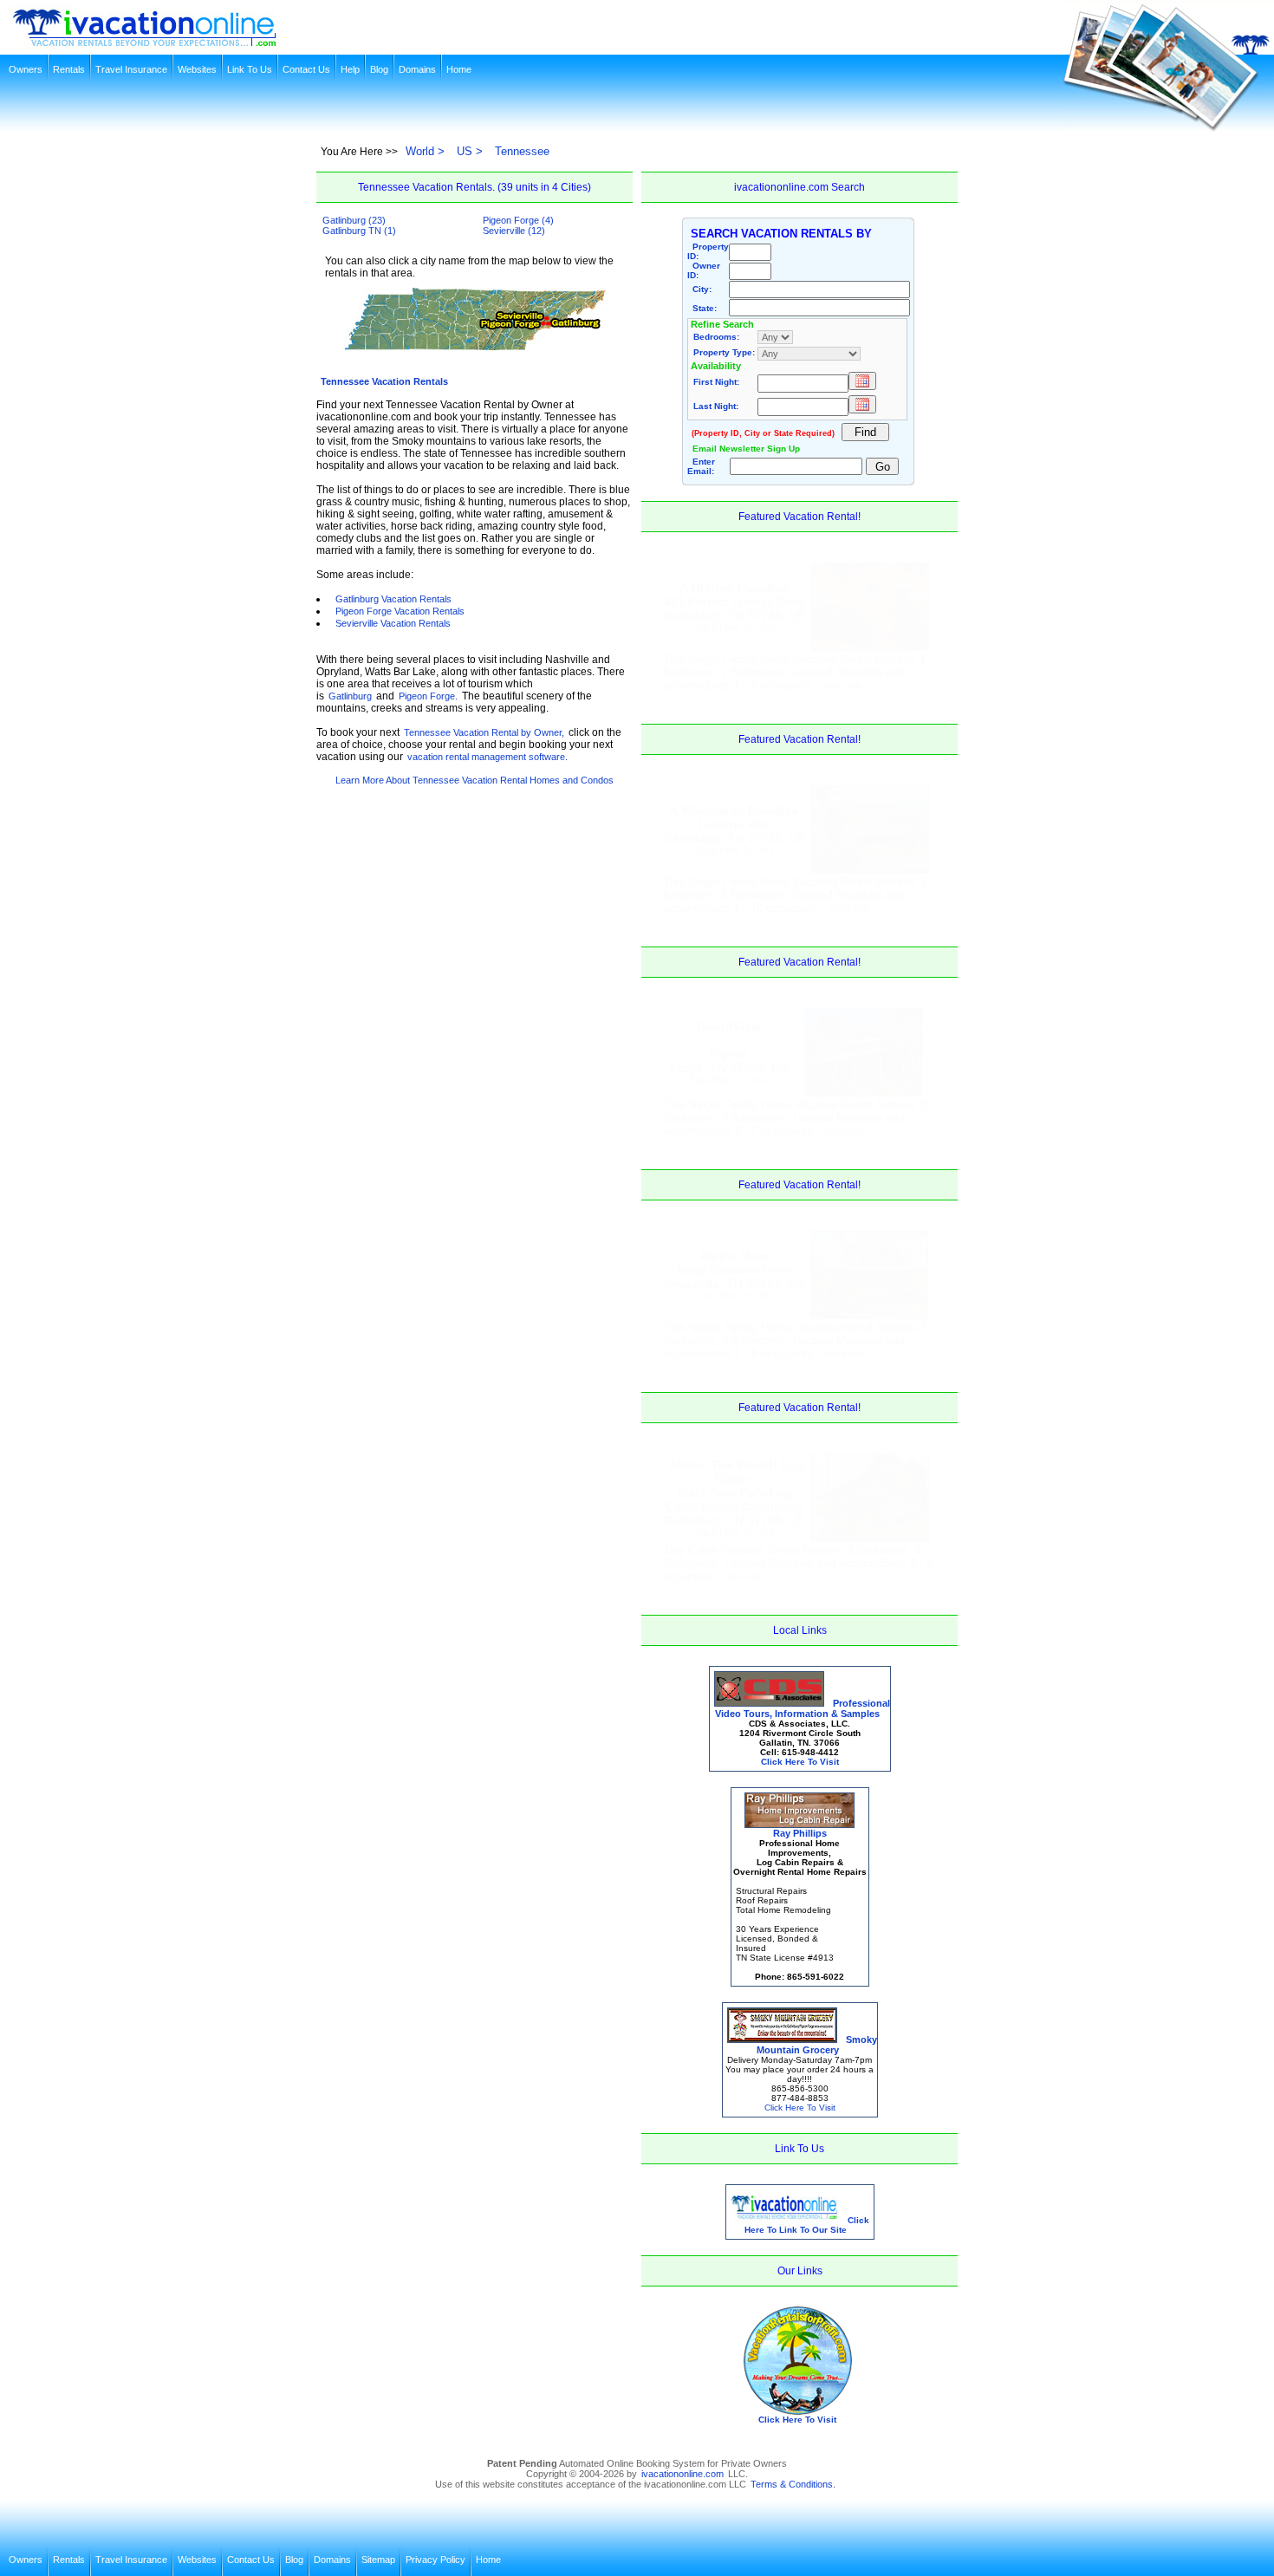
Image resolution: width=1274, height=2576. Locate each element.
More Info (843, 686)
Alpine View (734, 1256)
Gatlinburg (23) (354, 220)
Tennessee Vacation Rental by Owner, (484, 732)
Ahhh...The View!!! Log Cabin (736, 1472)
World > (425, 151)
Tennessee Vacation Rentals (384, 381)
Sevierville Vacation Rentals (393, 623)
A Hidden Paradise (734, 588)
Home (459, 69)
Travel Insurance (131, 69)
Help (350, 69)
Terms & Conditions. (793, 2484)
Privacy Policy (435, 2560)
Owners (26, 69)
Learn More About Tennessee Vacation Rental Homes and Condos (474, 780)
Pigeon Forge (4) (518, 220)
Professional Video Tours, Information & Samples (803, 1708)
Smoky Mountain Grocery (817, 2045)
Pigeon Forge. (428, 696)
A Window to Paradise (734, 810)
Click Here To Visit (734, 628)
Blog (379, 69)
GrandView (729, 1026)
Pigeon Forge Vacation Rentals (400, 611)
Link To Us (250, 69)
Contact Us (306, 69)
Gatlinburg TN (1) (359, 231)
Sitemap (378, 2560)
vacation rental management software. (487, 757)
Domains (417, 69)
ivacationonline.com (682, 2474)
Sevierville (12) (514, 231)
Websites (197, 69)
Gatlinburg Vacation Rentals (393, 599)
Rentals (69, 69)
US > (470, 151)
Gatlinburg (350, 696)
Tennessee (522, 151)
